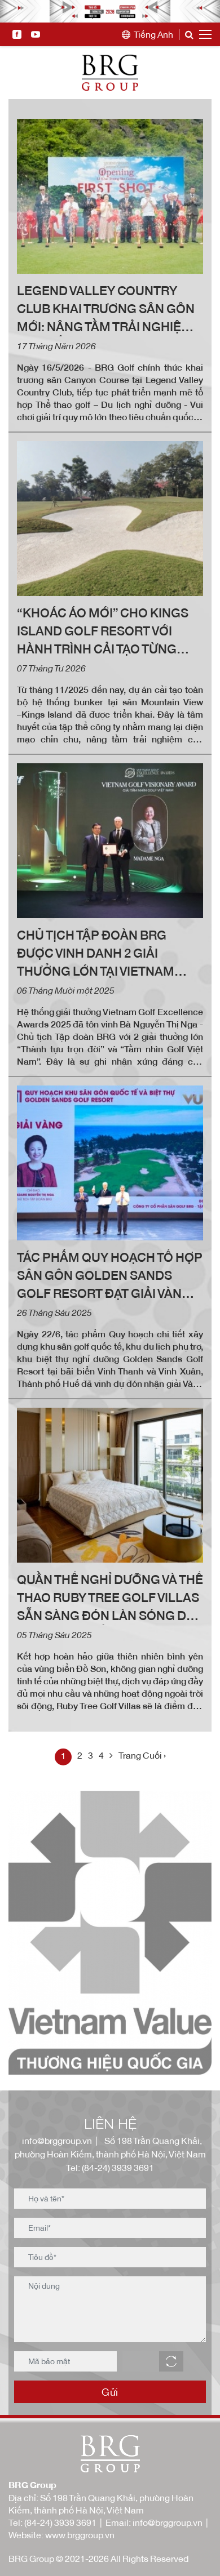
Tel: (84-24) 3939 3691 (110, 2168)
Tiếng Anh (153, 35)
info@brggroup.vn (55, 2141)
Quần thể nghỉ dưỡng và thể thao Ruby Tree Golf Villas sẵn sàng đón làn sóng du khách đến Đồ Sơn (110, 1599)
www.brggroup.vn (80, 2535)
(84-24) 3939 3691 (60, 2522)
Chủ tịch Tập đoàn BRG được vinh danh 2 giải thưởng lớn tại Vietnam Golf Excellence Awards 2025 (103, 954)
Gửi (110, 2392)
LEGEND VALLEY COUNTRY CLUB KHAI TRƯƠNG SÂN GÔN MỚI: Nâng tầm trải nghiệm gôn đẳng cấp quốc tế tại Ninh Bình (106, 310)
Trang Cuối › (142, 1755)
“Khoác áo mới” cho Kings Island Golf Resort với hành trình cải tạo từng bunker (103, 632)
